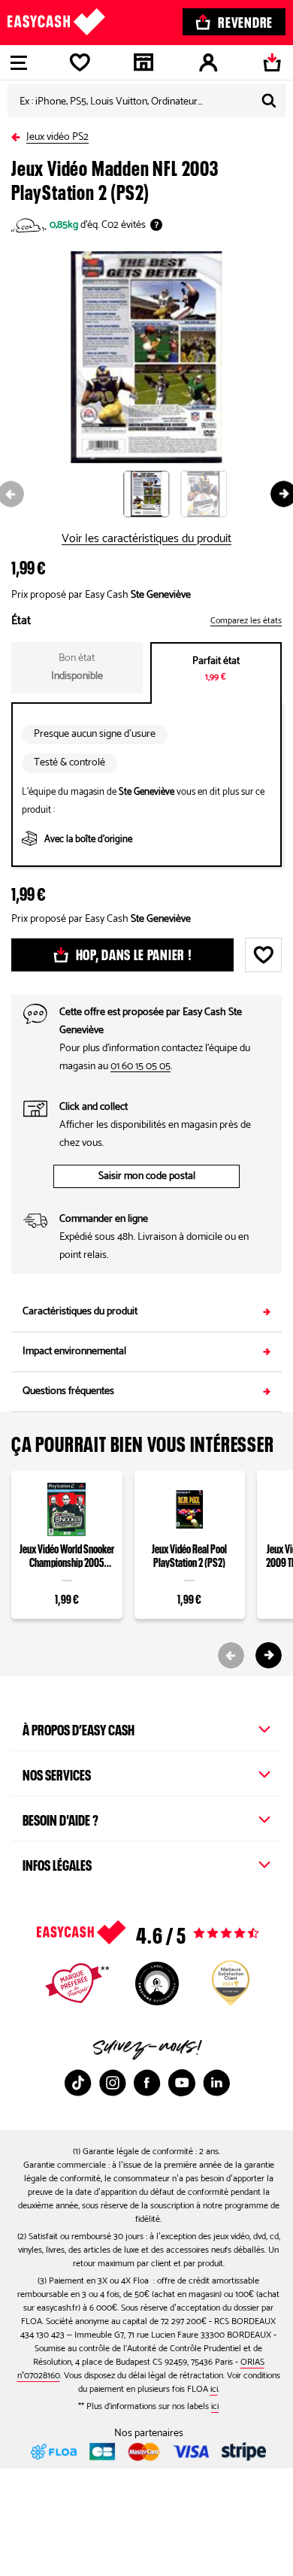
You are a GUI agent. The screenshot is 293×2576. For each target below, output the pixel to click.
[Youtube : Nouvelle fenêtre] (182, 2083)
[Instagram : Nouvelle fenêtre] (113, 2083)
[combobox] (146, 101)
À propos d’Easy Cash (79, 1728)
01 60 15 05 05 (140, 1067)
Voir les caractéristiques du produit (146, 539)
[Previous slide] (231, 1655)
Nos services (57, 1773)
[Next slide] (269, 1655)
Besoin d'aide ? (60, 1818)
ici (214, 2389)
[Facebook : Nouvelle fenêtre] (147, 2083)
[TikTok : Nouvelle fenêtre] (78, 2083)
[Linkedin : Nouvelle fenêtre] (216, 2083)
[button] (152, 494)
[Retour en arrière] (19, 134)
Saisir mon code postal (147, 1176)
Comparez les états (246, 621)
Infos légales (57, 1863)
